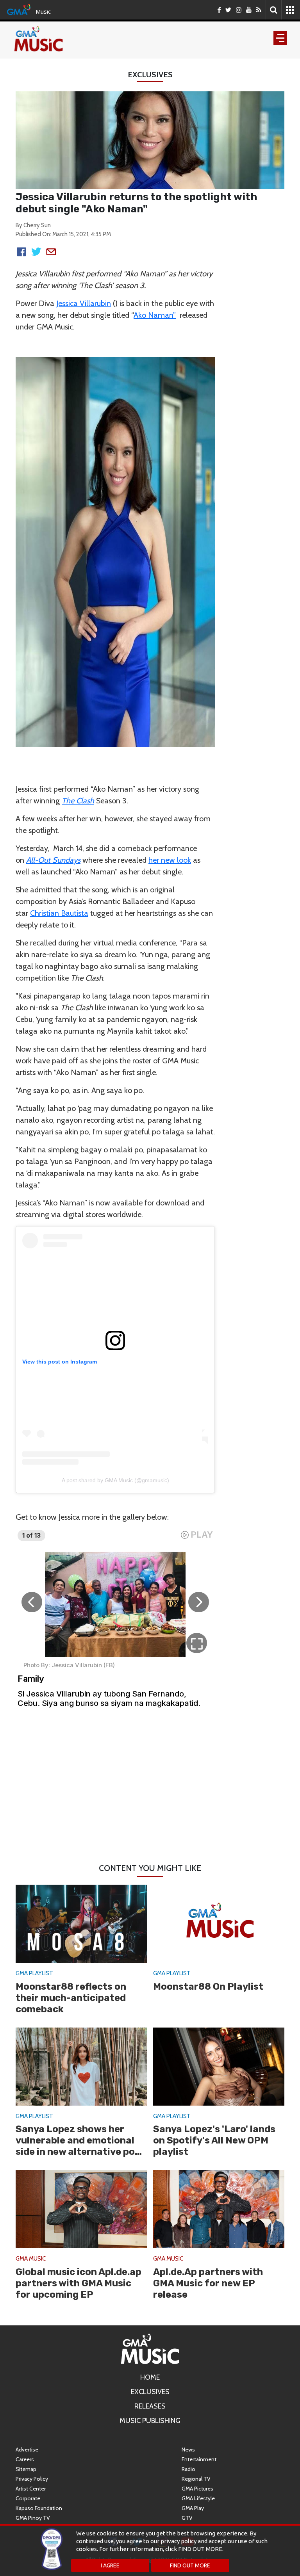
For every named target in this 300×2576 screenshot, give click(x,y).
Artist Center (31, 2489)
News (188, 2450)
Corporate (28, 2498)
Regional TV (196, 2479)
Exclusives (150, 2392)
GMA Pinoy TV (33, 2518)
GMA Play (193, 2508)
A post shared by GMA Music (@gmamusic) (115, 1480)
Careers (25, 2459)
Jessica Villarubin (84, 303)
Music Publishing (150, 2421)
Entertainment (199, 2459)
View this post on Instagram (60, 1362)
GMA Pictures (197, 2489)
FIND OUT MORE (190, 2565)
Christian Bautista (59, 913)
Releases (150, 2406)
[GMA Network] (19, 9)
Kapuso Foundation (39, 2508)
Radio (188, 2469)
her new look (170, 860)
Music (43, 11)
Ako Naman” (155, 315)
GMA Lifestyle (198, 2498)
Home (150, 2377)
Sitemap (26, 2469)
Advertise (27, 2450)
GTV (187, 2518)
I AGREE (110, 2565)
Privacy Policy (32, 2479)
